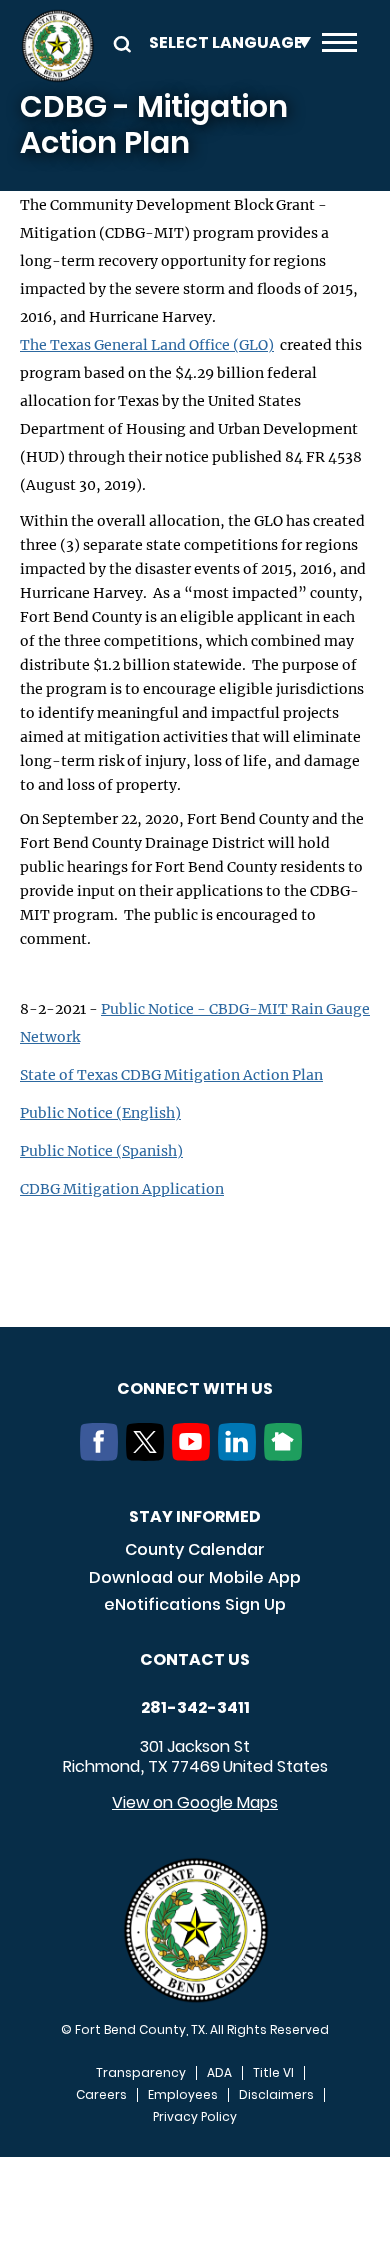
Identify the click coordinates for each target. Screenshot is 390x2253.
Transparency (141, 2073)
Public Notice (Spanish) (101, 1151)
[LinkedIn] (241, 1455)
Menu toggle (339, 46)
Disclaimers (276, 2095)
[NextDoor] (287, 1455)
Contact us (195, 1659)
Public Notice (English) (100, 1113)
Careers (101, 2095)
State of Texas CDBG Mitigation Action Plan (171, 1075)
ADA (219, 2073)
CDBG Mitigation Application (122, 1189)
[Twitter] (149, 1455)
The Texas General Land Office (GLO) (147, 345)
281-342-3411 (195, 1708)
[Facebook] (103, 1455)
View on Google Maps (195, 1802)
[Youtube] (195, 1455)
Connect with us (195, 1388)
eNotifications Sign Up (195, 1604)
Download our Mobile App (195, 1577)
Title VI (273, 2073)
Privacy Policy (195, 2117)
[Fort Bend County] (57, 46)
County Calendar (195, 1549)
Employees (183, 2095)
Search (119, 42)
